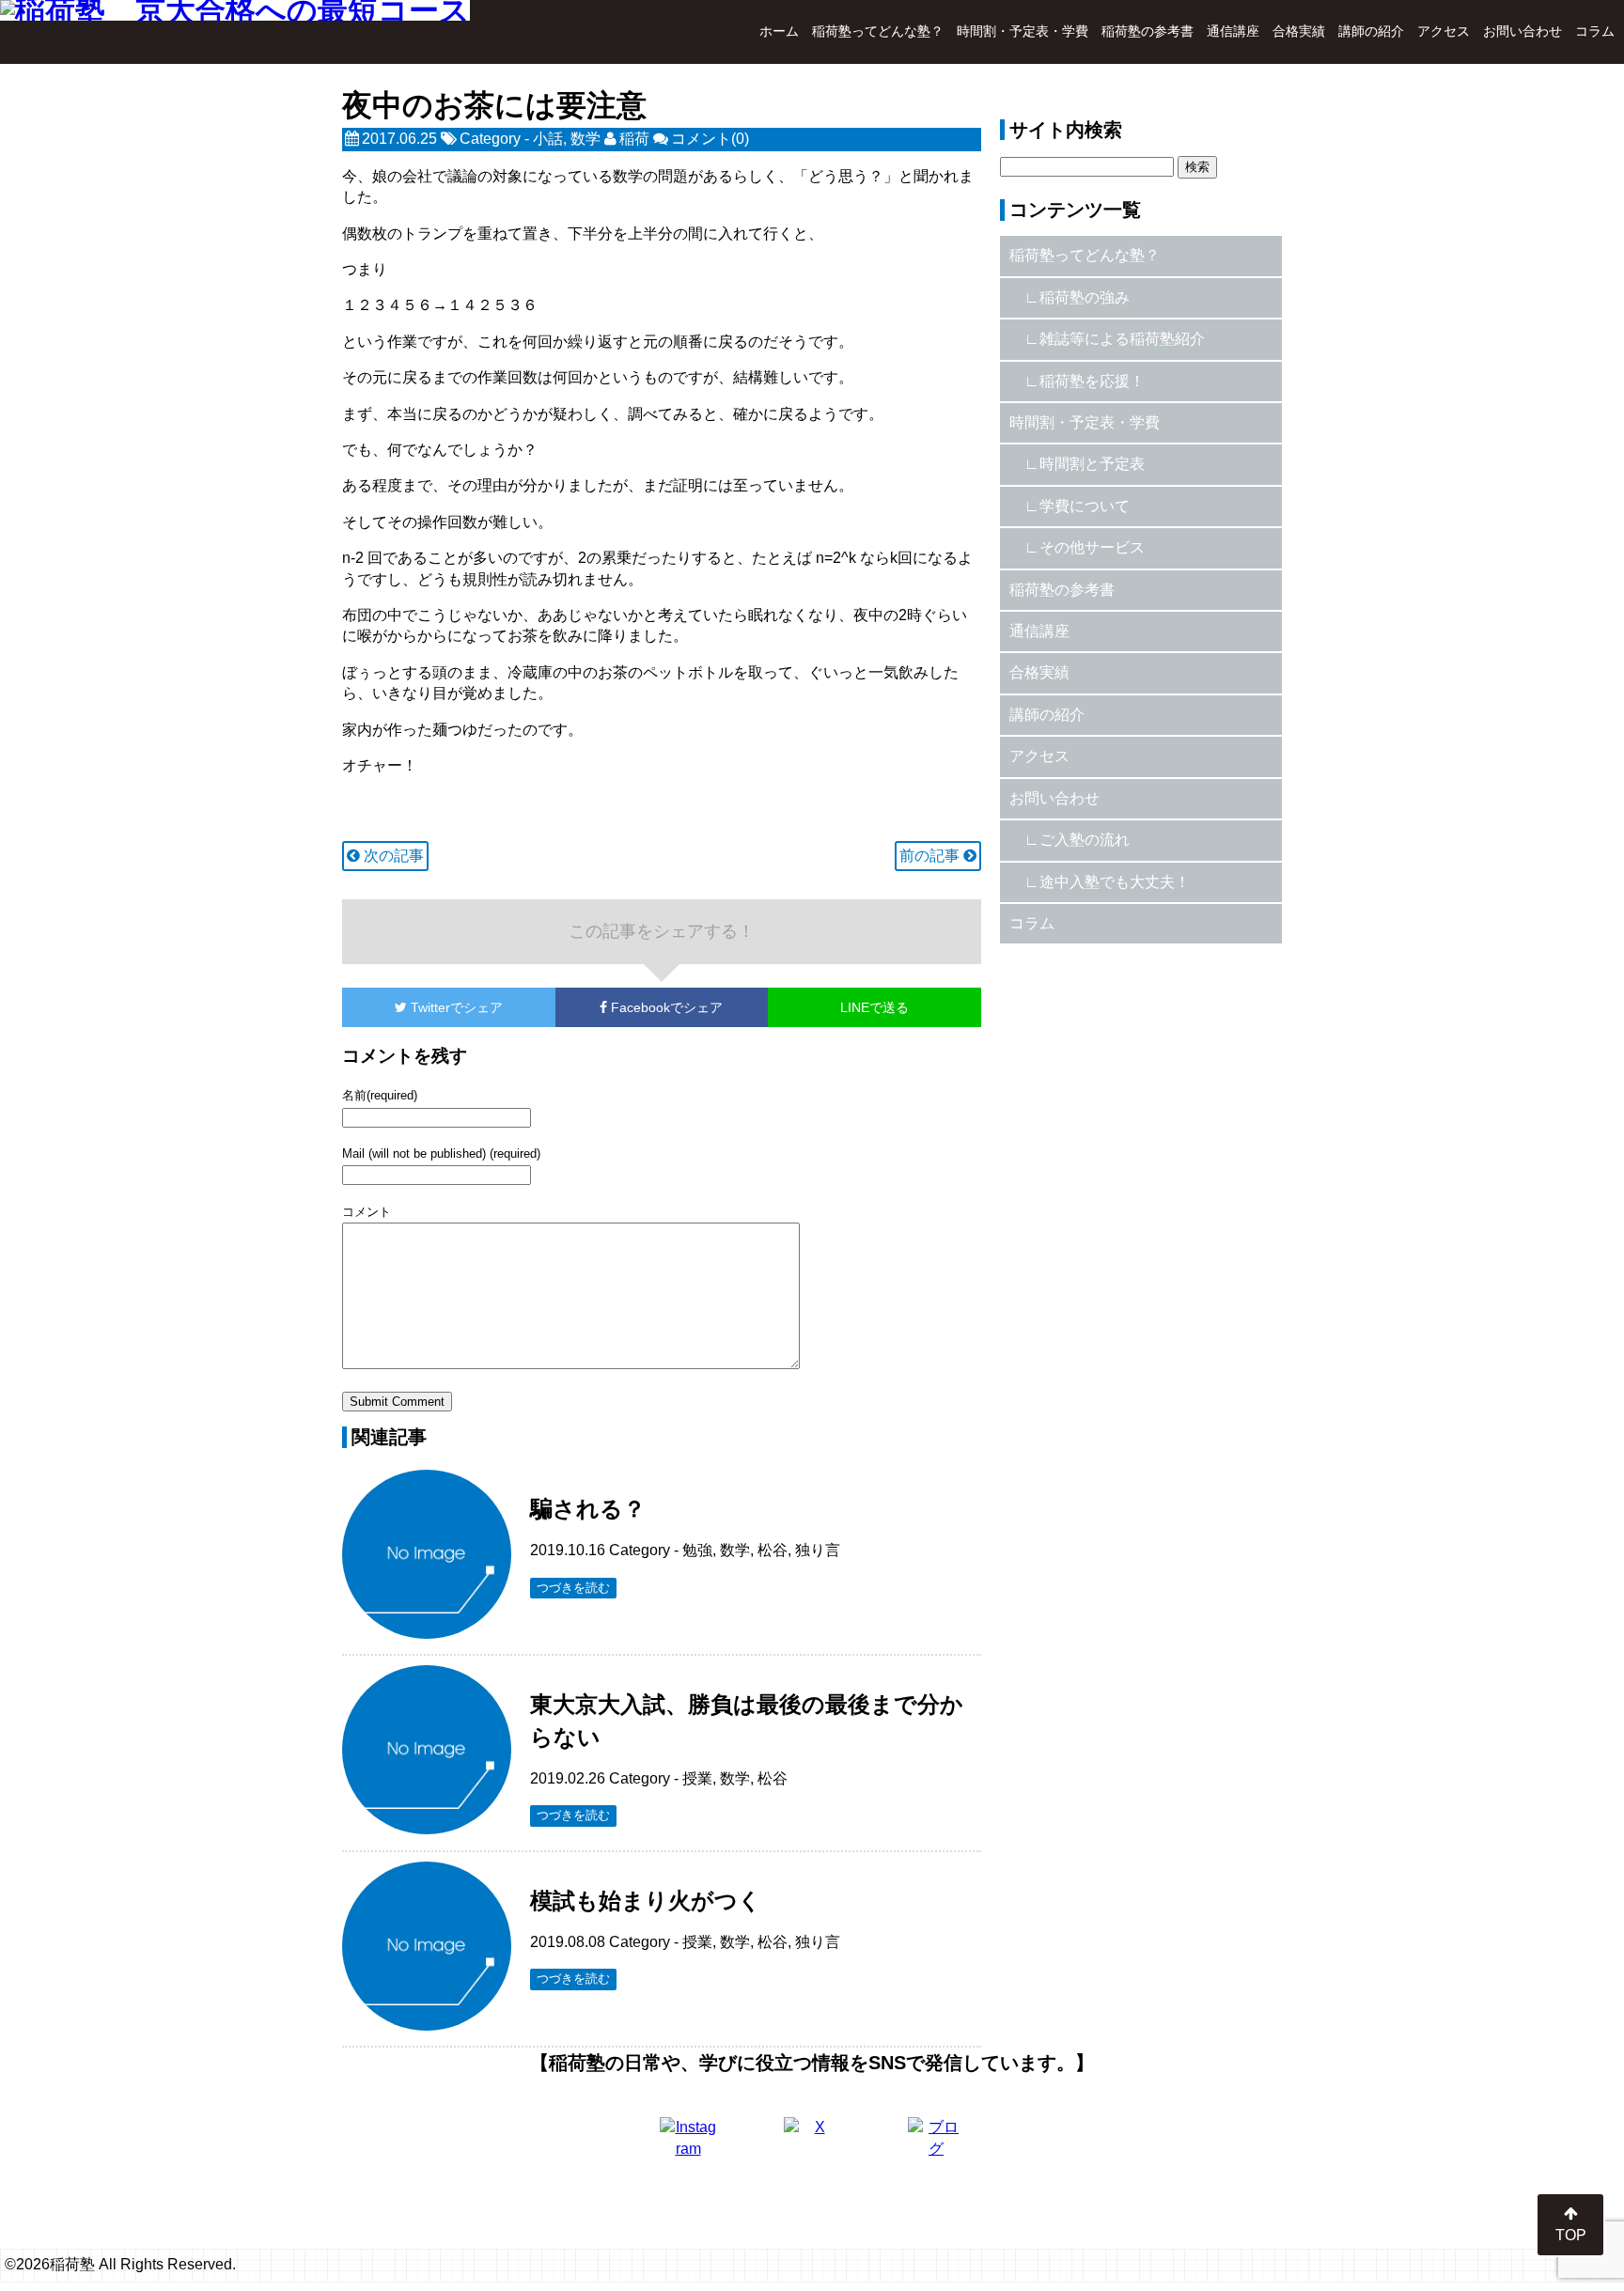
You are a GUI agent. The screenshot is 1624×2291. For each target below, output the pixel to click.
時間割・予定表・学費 (1023, 31)
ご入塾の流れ (1085, 840)
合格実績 (1299, 31)
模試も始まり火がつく (646, 1901)
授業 (697, 1778)
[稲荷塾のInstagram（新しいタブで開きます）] (688, 2145)
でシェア (457, 1007)
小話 (548, 139)
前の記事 (931, 856)
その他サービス (1092, 547)
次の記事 (392, 856)
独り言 (818, 1550)
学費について (1085, 506)
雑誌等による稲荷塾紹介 (1122, 339)
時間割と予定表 (1092, 464)
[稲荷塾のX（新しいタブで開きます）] (812, 2145)
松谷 (773, 1550)
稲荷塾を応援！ (1092, 381)
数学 (586, 139)
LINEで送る (874, 1007)
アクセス (1444, 31)
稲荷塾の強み (1085, 297)
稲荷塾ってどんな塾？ (878, 31)
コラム (1595, 31)
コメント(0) (710, 139)
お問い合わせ (1522, 31)
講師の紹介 (1371, 31)
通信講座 (1233, 31)
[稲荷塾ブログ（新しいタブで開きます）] (936, 2145)
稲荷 (634, 139)
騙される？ (588, 1509)
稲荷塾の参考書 (1148, 31)
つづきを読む (573, 1588)
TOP (1571, 2235)
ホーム (779, 31)
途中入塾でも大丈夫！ (1115, 882)
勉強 (697, 1550)
